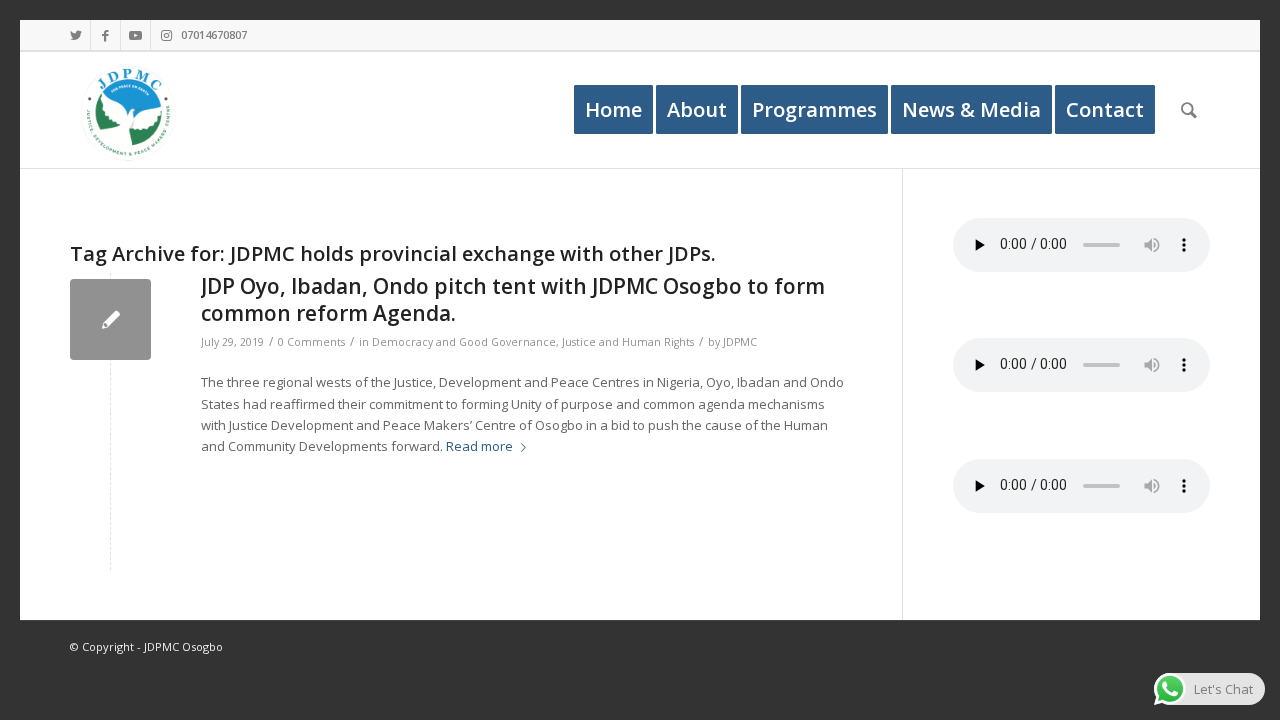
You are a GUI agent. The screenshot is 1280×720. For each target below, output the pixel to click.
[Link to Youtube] (135, 35)
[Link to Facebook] (105, 35)
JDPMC (740, 342)
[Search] (1189, 110)
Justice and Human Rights (628, 342)
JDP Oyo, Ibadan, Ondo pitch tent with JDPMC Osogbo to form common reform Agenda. (513, 299)
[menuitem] (613, 110)
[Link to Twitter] (75, 35)
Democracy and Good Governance (464, 342)
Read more (479, 446)
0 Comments (311, 342)
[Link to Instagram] (166, 35)
